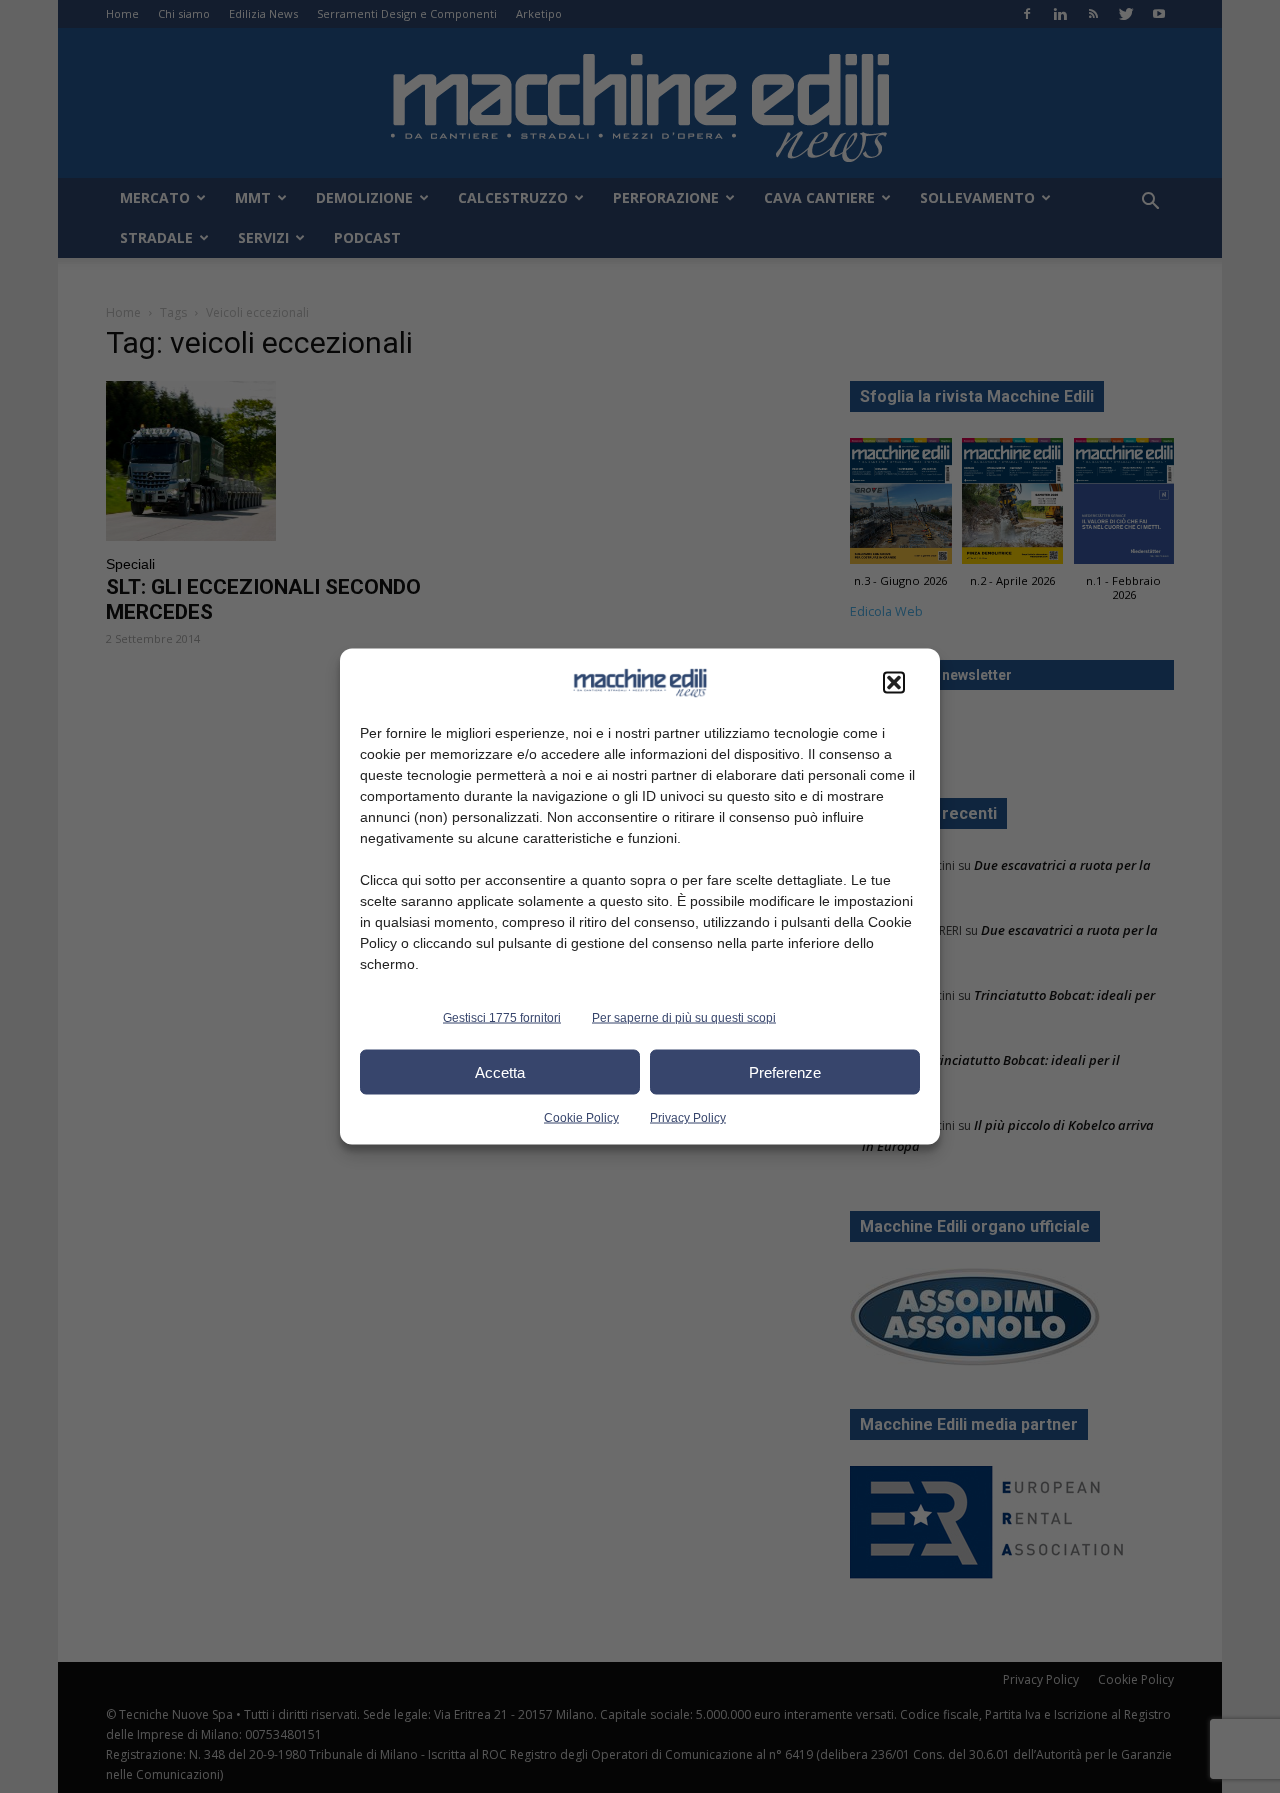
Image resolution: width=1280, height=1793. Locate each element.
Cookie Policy (581, 1118)
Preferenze (785, 1071)
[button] (894, 683)
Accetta (500, 1071)
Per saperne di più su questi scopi (684, 1018)
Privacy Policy (688, 1118)
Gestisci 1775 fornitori (502, 1018)
